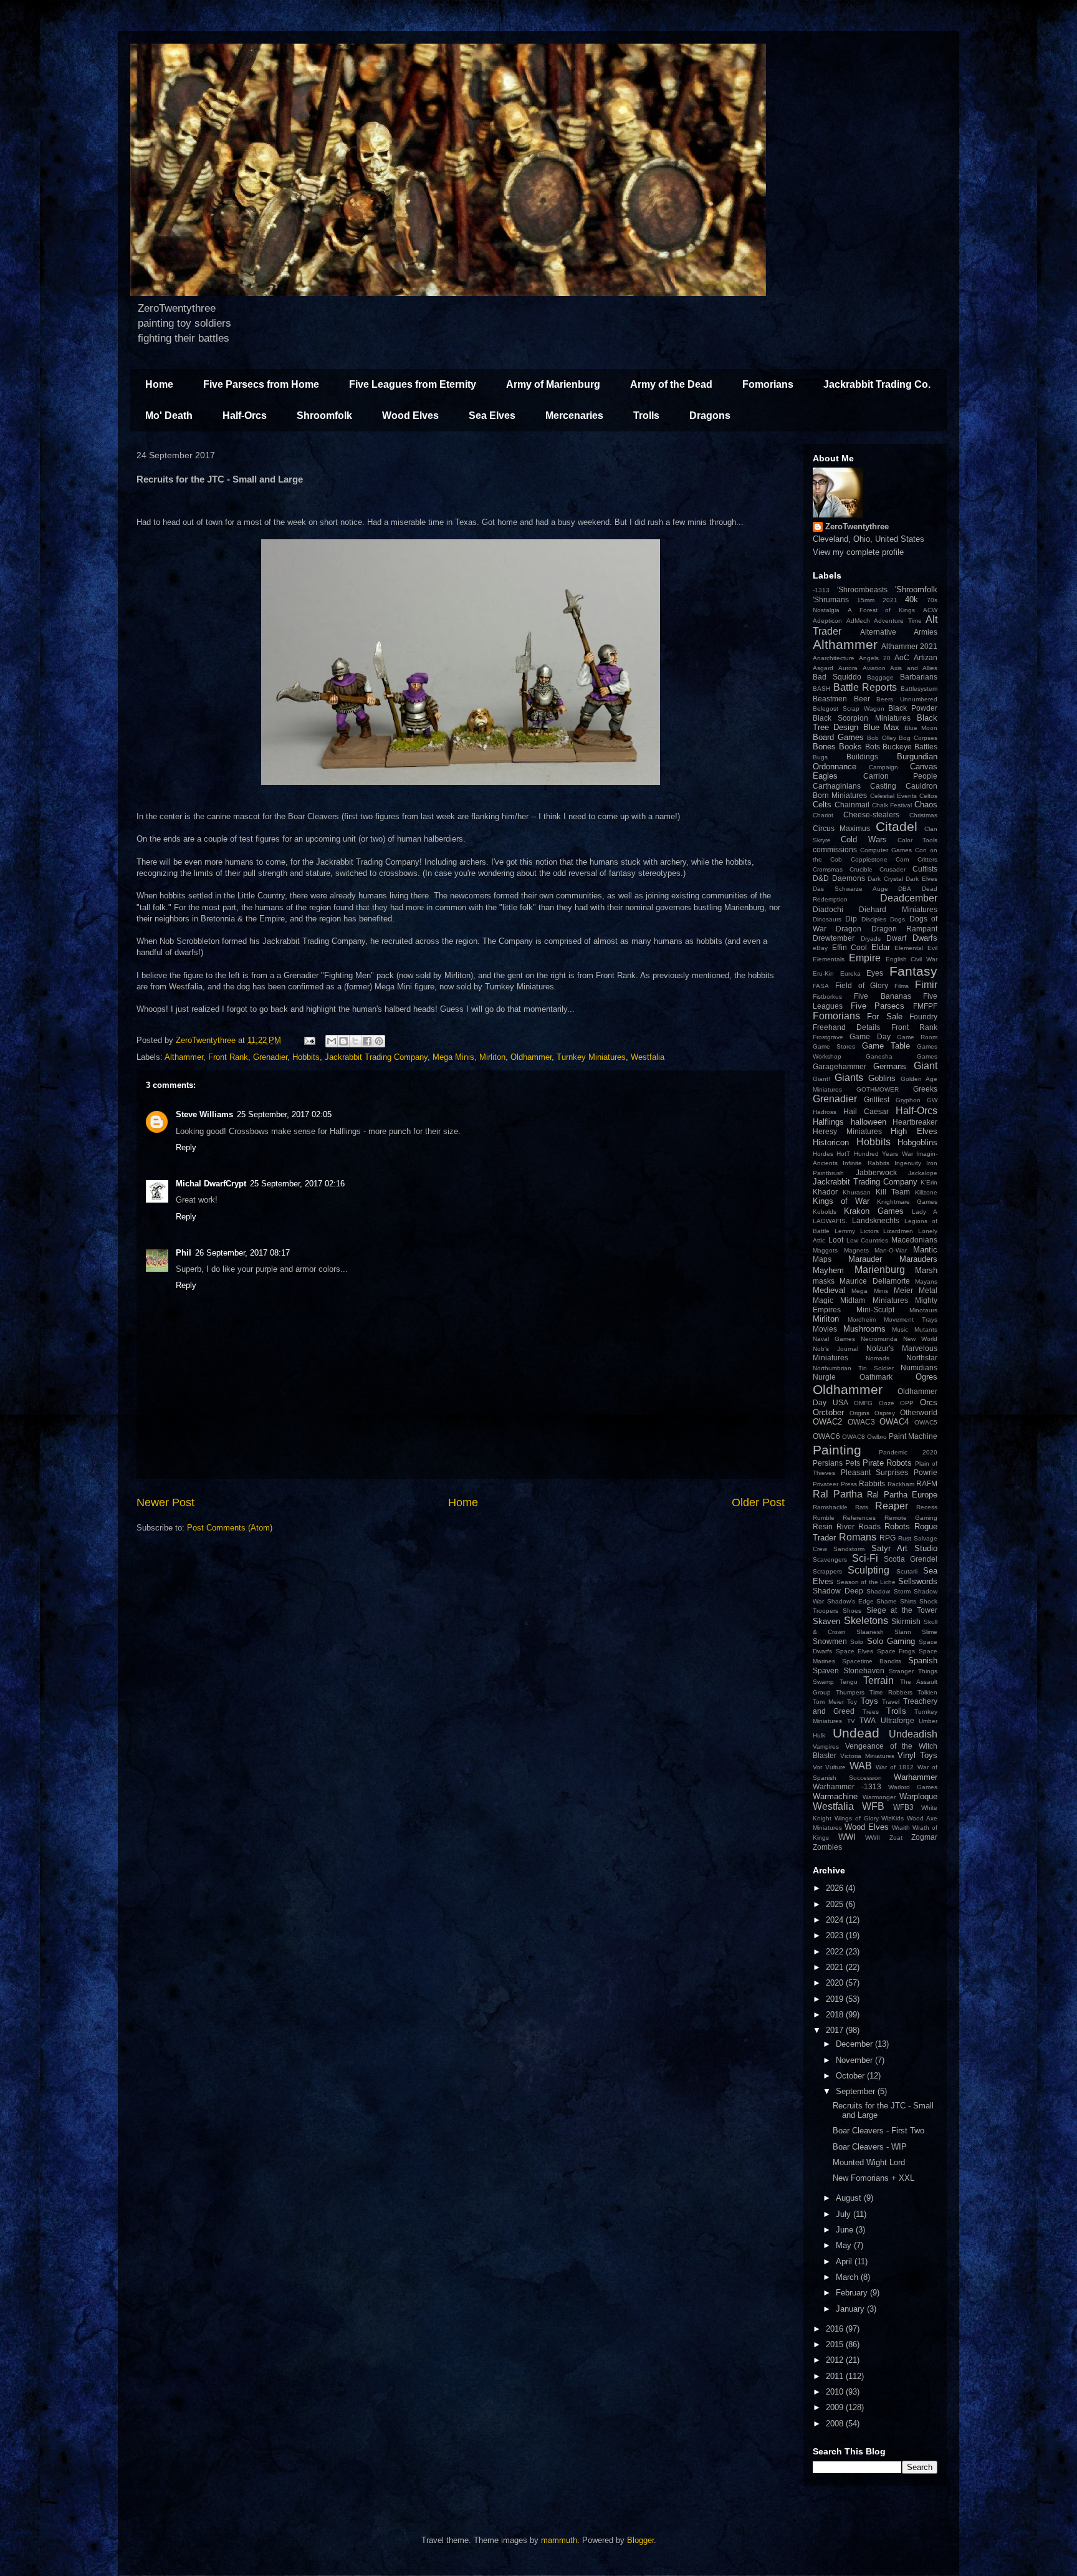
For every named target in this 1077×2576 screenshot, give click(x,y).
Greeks (925, 1089)
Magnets (856, 1250)
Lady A (925, 1212)
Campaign (883, 767)
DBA (905, 889)
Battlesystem (919, 689)
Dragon (849, 929)
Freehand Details (846, 1027)
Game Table (886, 1046)
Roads (869, 1526)
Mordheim (862, 1319)
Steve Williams (204, 1114)
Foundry (923, 1016)
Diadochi (828, 909)
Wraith (901, 1828)
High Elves (914, 1131)
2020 (836, 1983)
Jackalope (923, 1173)
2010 (836, 2392)
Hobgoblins (917, 1142)
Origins (859, 1413)
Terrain (878, 1680)
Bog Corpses (918, 738)
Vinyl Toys (917, 1755)
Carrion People (901, 776)
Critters (927, 859)
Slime (930, 1632)
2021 (890, 600)
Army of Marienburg (553, 384)
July (845, 2214)
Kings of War (841, 1201)
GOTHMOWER (878, 1089)
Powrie (926, 1472)
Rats (862, 1507)
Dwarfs (925, 938)
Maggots (825, 1250)
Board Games (838, 737)
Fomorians (768, 384)
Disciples (874, 919)
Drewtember (834, 938)
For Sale (884, 1016)
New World (920, 1339)
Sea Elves (492, 416)
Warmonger (879, 1797)
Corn (902, 859)
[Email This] (332, 1041)
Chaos (926, 805)
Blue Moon (921, 728)
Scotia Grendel (911, 1559)
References (859, 1518)
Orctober (828, 1412)
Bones (824, 747)
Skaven (826, 1621)
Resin (823, 1526)
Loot (836, 1240)
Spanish (923, 1660)
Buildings (862, 757)
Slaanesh (870, 1632)
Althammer (184, 1057)
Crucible (861, 869)
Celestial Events (893, 796)
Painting (837, 1450)
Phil (184, 1253)
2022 (836, 1952)
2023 (836, 1935)
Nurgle (824, 1377)
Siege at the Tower (902, 1610)
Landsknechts (876, 1220)
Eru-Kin (823, 973)
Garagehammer (840, 1066)
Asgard (823, 668)
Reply (186, 1147)
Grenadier (270, 1057)
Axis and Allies (914, 668)
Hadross (825, 1112)
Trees (871, 1712)
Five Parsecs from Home (261, 384)
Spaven (826, 1670)
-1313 (821, 590)
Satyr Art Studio (905, 1548)
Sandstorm (849, 1549)
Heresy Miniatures (847, 1131)
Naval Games (834, 1339)
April (845, 2261)
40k (912, 599)
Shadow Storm (888, 1591)
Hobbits (306, 1057)
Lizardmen (898, 1231)
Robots (897, 1526)
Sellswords (918, 1581)
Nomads (878, 1358)
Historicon (831, 1142)
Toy (852, 1702)
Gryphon (908, 1100)
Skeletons (866, 1621)
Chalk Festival (892, 805)
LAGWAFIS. (830, 1221)
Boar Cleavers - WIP (870, 2147)
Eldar (881, 947)
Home (159, 384)
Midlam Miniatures (874, 1300)
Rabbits (872, 1483)
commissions (835, 849)
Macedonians (914, 1240)
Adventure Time (898, 621)
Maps (822, 1259)
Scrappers (827, 1571)
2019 (836, 1999)
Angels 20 (875, 658)
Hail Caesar (866, 1111)
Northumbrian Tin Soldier (853, 1368)
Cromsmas (828, 869)
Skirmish (906, 1621)
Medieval (829, 1290)
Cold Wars (864, 839)
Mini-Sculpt (875, 1310)
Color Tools (917, 840)
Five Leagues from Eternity (413, 384)
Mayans (926, 1281)
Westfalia (648, 1057)
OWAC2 (827, 1422)
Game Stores (834, 1046)
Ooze (887, 1403)
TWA (868, 1720)
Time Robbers (891, 1692)
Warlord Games (913, 1787)
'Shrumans (831, 599)
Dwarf (896, 938)
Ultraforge (897, 1720)
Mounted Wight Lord (869, 2162)
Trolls (646, 416)
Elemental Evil (916, 948)
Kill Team (893, 1192)
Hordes (823, 1154)
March (848, 2277)
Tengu (849, 1682)
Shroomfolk (324, 416)
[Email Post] (309, 1040)
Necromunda (879, 1339)
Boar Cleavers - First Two (878, 2131)
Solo (857, 1642)
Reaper (892, 1506)
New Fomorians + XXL (874, 2178)
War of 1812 (895, 1767)
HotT (843, 1154)
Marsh (926, 1270)
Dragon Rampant (904, 929)
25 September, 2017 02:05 (284, 1114)
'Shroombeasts (862, 589)
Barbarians (919, 677)
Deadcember (909, 898)
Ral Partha (838, 1494)
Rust (905, 1538)
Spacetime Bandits (872, 1661)
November (855, 2060)
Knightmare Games (907, 1202)
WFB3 (903, 1807)
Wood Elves (410, 416)
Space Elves (855, 1651)
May (845, 2245)
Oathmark (876, 1377)
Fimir (926, 985)
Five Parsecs (878, 1006)
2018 (836, 2015)
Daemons (849, 878)
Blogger (640, 2540)
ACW (930, 610)
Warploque (918, 1796)
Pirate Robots (888, 1463)
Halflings (828, 1122)
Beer (862, 699)
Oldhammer (531, 1057)
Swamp (823, 1682)
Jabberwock (876, 1172)
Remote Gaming (911, 1518)
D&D (821, 878)
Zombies (827, 1847)
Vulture (835, 1767)
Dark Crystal (885, 879)
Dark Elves (921, 879)
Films (902, 986)
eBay (820, 948)
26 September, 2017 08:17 (242, 1253)
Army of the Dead (671, 384)
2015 (836, 2344)
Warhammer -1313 (847, 1786)
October (851, 2076)
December (855, 2044)
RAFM (927, 1483)
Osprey (885, 1413)
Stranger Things (913, 1671)
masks (824, 1281)
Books (850, 747)
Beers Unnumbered (907, 699)
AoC (902, 657)
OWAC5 (926, 1422)
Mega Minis (453, 1057)
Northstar (922, 1358)
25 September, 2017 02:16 (297, 1184)
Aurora (848, 668)
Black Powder (913, 708)
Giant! (821, 1079)
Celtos (928, 796)
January (851, 2309)
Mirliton (492, 1057)
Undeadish (913, 1734)
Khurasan (857, 1192)
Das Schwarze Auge (850, 889)
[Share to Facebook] (367, 1041)
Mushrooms (864, 1329)
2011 (836, 2376)
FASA (821, 986)
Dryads (871, 939)
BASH (821, 689)
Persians (828, 1463)
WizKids (893, 1818)
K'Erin (929, 1182)
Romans (858, 1537)
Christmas (923, 815)
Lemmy (845, 1231)
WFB (873, 1806)
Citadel (897, 826)
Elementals (829, 959)
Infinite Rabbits (866, 1163)
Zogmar (924, 1837)
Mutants (926, 1329)
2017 (836, 2030)
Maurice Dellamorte (874, 1281)
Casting (883, 786)
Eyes (875, 973)
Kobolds (825, 1212)
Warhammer (916, 1777)
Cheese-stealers (871, 815)
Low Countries (868, 1240)
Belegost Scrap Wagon (849, 709)
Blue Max (881, 727)
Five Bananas (882, 996)
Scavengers (830, 1560)
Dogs (897, 919)
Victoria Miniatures (867, 1756)
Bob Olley (882, 738)
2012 (836, 2360)
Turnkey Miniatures (591, 1057)
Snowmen (830, 1641)
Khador (825, 1192)
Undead (856, 1733)
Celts (822, 805)
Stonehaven (864, 1670)
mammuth (559, 2540)
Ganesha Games (902, 1056)
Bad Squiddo (837, 677)
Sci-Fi (865, 1558)
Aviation (874, 668)
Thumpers (850, 1692)
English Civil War (912, 959)
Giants (849, 1078)
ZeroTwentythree (857, 526)
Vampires (826, 1747)
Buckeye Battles (910, 747)
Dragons (710, 416)
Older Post (758, 1502)
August (850, 2198)
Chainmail (852, 805)
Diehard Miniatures (898, 909)
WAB (861, 1766)
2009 (836, 2407)
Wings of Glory (857, 1818)
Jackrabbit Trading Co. (877, 384)
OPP (907, 1403)
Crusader (893, 869)
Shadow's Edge (850, 1601)
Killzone (926, 1192)
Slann (903, 1632)
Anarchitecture (834, 658)
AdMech (858, 621)
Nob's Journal (835, 1349)
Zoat (896, 1838)
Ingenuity (908, 1163)
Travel (891, 1702)
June (846, 2230)
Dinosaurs (827, 919)
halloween (869, 1122)
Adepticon (827, 621)
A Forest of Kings (881, 610)
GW (932, 1100)
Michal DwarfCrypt (211, 1184)
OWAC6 (826, 1436)
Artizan (926, 657)
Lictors (869, 1231)
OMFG (863, 1403)
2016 (836, 2329)
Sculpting (869, 1570)
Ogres (926, 1377)
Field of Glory (862, 985)
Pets (853, 1463)
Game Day (870, 1036)
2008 (836, 2424)
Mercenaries (574, 416)
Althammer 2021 (909, 646)
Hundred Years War (883, 1154)
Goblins (882, 1078)
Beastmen (830, 699)
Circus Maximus (841, 828)
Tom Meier (828, 1702)
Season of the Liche (866, 1582)
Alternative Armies (899, 632)
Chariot (823, 815)
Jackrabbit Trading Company (376, 1057)
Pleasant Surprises (875, 1472)
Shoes (852, 1611)
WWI (847, 1837)
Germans (890, 1066)
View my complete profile (858, 552)
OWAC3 (861, 1422)
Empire (865, 958)
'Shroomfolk (916, 589)
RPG (888, 1538)
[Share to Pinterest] (379, 1041)
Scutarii (907, 1571)
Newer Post (165, 1502)
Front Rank (228, 1057)
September (857, 2091)
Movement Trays (911, 1319)
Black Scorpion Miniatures (862, 718)
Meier (903, 1290)
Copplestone (869, 859)
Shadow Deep (838, 1591)
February (853, 2293)
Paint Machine (913, 1436)
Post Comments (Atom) (230, 1528)
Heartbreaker (915, 1122)
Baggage (880, 677)
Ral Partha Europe (902, 1495)
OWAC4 (894, 1422)
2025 (836, 1904)
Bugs (820, 757)
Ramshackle (830, 1507)
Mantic (925, 1250)
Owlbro (877, 1437)
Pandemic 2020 (908, 1452)
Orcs (929, 1402)
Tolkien (927, 1692)
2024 (836, 1920)
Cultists (925, 869)
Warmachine (835, 1796)
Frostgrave (828, 1037)
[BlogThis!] (343, 1041)
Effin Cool (850, 947)
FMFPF (925, 1006)
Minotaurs (923, 1310)
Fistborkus (827, 997)
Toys (869, 1701)
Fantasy (913, 971)
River (845, 1526)
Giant (926, 1066)
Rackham (901, 1484)
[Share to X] (355, 1041)
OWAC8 (854, 1437)
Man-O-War (891, 1250)
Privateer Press (835, 1484)
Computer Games (886, 850)
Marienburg (880, 1270)
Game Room (917, 1037)
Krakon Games (874, 1211)
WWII (873, 1838)
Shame (887, 1601)
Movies (825, 1329)
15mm (866, 600)
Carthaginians (837, 786)
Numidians (919, 1367)
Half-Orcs (245, 416)
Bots (873, 747)
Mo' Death (169, 416)
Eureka (850, 973)
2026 (836, 1888)
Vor (817, 1767)
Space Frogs (896, 1651)
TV (851, 1721)
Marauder (865, 1259)
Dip (851, 919)
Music (900, 1329)
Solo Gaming (891, 1641)
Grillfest (877, 1099)
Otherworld (919, 1412)
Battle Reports (865, 687)
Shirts (908, 1601)
